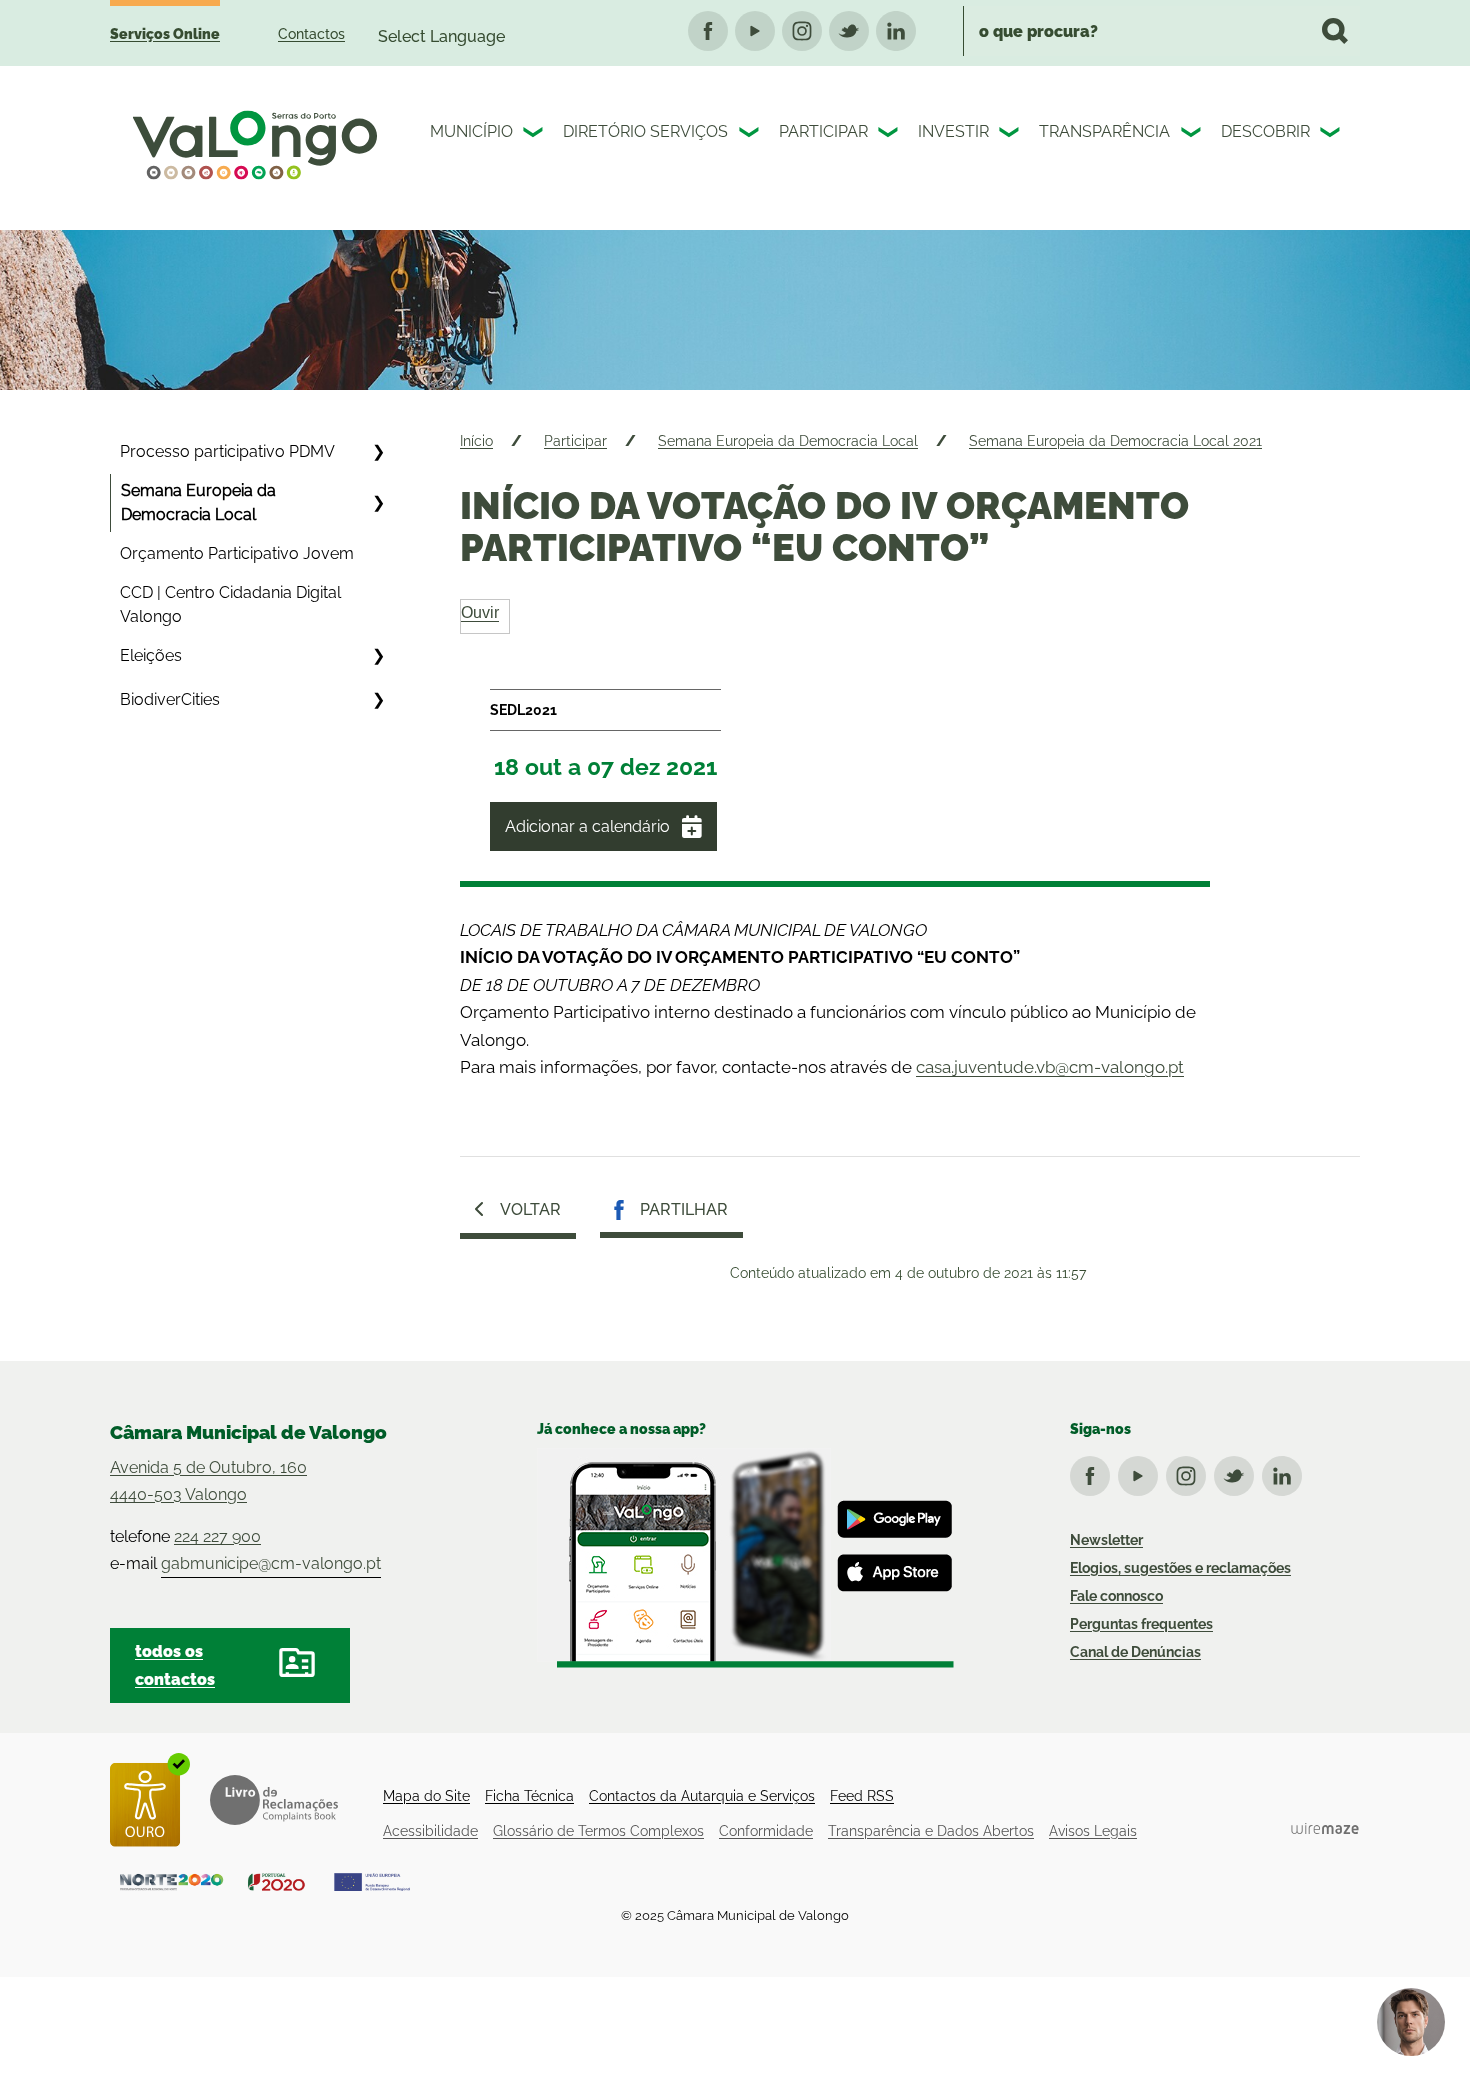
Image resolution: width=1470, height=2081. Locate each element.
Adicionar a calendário (587, 826)
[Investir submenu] (1011, 135)
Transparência (1104, 131)
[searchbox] (1161, 31)
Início (476, 441)
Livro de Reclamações (274, 1800)
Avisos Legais (1093, 1831)
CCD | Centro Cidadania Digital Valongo (230, 604)
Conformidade (766, 1831)
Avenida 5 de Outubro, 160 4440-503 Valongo (208, 1481)
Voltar (530, 1209)
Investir (953, 131)
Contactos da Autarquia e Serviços (702, 1796)
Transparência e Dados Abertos (931, 1831)
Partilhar (684, 1209)
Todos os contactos (175, 1665)
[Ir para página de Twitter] (1238, 1472)
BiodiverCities (170, 699)
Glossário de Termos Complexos (598, 1831)
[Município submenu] (535, 135)
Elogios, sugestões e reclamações (1180, 1568)
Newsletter (1106, 1540)
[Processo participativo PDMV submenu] (378, 452)
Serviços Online (165, 34)
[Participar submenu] (890, 135)
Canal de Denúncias (1135, 1652)
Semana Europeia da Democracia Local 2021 (1115, 441)
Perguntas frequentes (1141, 1624)
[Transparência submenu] (1193, 135)
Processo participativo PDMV (227, 451)
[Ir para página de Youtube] (1142, 1472)
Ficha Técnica (529, 1796)
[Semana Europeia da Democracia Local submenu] (378, 503)
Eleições (151, 655)
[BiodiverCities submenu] (378, 700)
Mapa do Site (426, 1796)
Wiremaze (1325, 1828)
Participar (823, 131)
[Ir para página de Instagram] (1190, 1472)
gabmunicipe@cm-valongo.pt (271, 1563)
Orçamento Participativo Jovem (237, 553)
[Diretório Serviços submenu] (751, 135)
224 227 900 (217, 1536)
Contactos (311, 34)
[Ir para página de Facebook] (1094, 1472)
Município (471, 131)
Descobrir (1265, 131)
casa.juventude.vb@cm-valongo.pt (1050, 1067)
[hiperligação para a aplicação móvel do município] (745, 1558)
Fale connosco (1116, 1596)
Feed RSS (862, 1796)
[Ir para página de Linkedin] (1286, 1472)
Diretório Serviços (645, 131)
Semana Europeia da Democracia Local (198, 502)
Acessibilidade (430, 1831)
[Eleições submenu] (378, 656)
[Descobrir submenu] (1332, 135)
